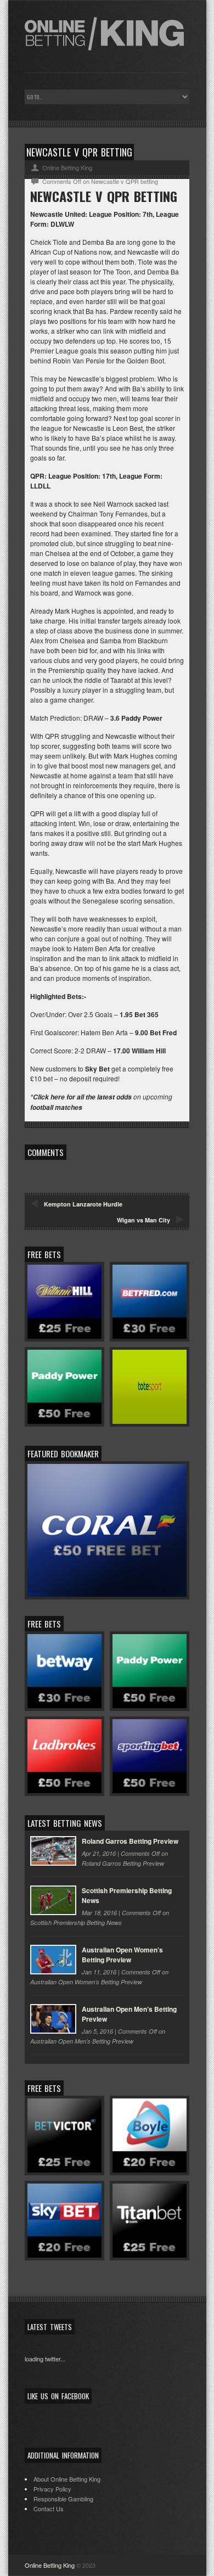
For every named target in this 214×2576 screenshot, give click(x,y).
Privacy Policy (52, 2489)
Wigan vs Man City (143, 1220)
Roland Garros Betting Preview (130, 1841)
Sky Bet (97, 1069)
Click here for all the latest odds (82, 1097)
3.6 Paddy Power (136, 718)
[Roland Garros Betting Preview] (53, 1851)
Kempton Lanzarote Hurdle (83, 1204)
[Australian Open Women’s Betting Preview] (53, 1960)
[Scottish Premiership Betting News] (53, 1900)
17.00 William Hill (139, 1051)
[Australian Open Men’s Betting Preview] (53, 2019)
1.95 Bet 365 (139, 1014)
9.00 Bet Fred (156, 1032)
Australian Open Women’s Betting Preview (122, 1955)
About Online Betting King (67, 2479)
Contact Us (49, 2508)
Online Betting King (50, 2565)
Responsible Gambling (63, 2499)
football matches (56, 1107)
